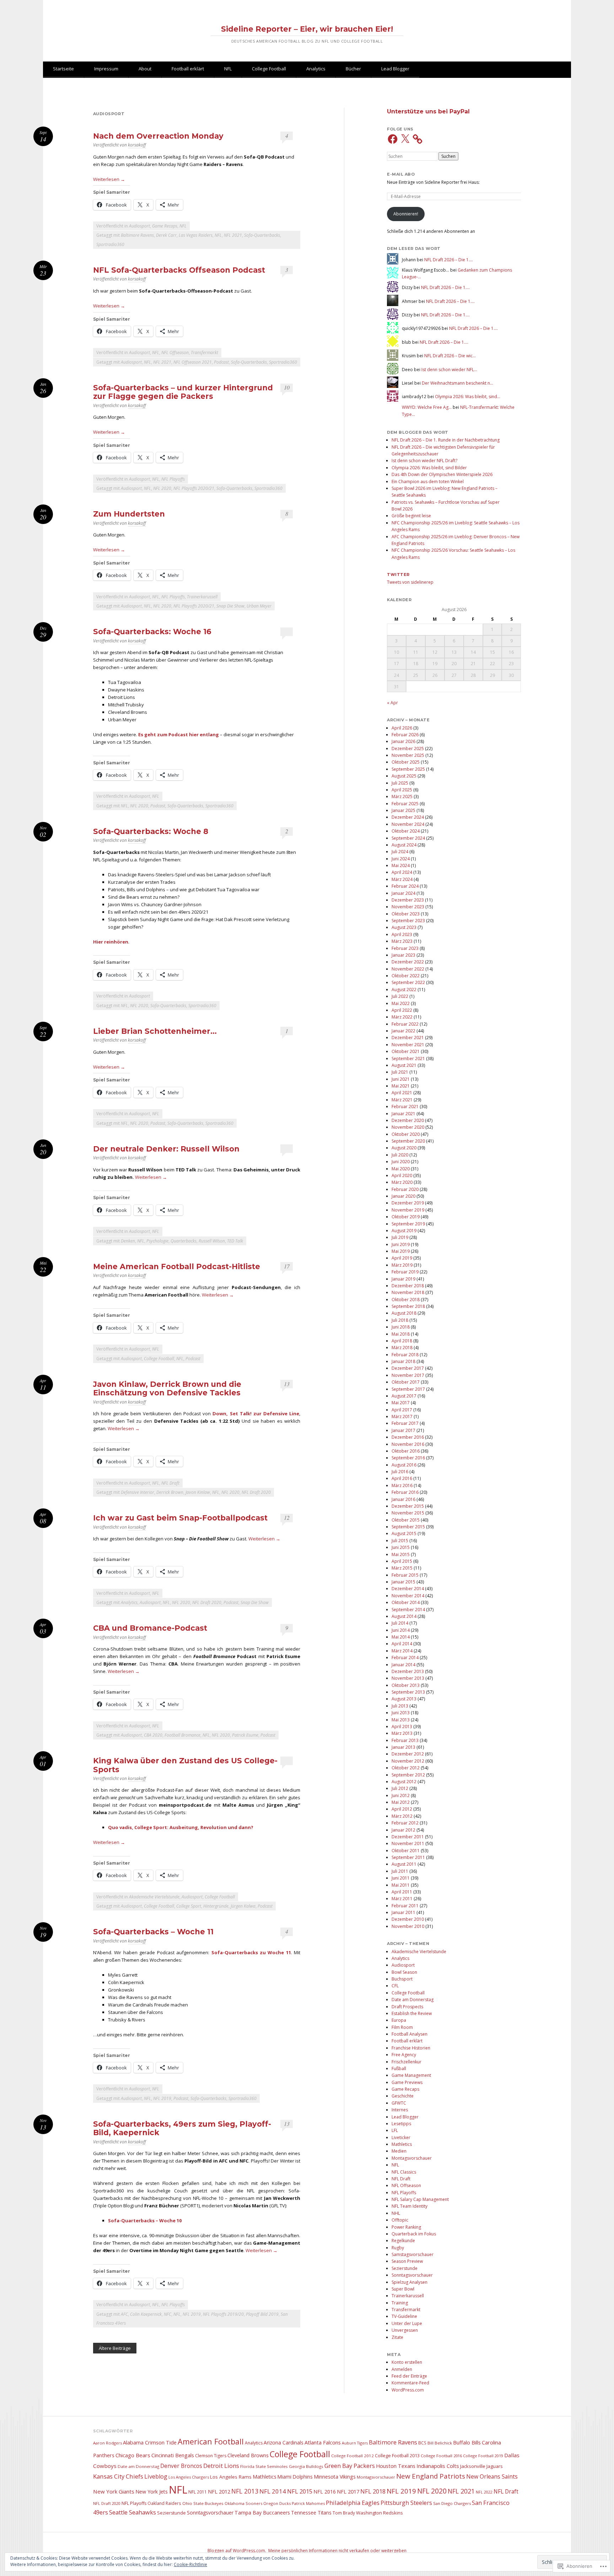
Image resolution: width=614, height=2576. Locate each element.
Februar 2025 (405, 804)
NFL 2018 (373, 2491)
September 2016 (408, 1458)
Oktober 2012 (406, 1768)
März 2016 (402, 1485)
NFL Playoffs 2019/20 (223, 2314)
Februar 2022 (405, 1024)
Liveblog (156, 2476)
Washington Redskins (379, 2513)
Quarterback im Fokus (414, 2234)
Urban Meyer (259, 606)
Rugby (398, 2248)
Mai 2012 (401, 1802)
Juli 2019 (400, 1237)
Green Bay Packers (350, 2466)
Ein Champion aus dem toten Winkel (428, 482)
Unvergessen (405, 2330)
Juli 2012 (400, 1788)
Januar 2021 (403, 1114)
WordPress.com (408, 2390)
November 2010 (408, 1926)
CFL (395, 1986)
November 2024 (408, 824)
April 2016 (402, 1478)
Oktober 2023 (406, 914)
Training (400, 2303)
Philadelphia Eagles (353, 2503)
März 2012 (402, 1816)
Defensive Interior (138, 1492)
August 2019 (404, 1231)
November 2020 (408, 1127)
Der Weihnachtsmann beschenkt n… (457, 383)
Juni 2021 (401, 1079)
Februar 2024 (405, 886)
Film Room (402, 2027)
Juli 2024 (400, 852)
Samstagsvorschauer (413, 2254)
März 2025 (402, 797)
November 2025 (408, 755)
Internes (400, 2110)
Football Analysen (410, 2034)
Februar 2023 (405, 948)
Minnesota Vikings (335, 2477)
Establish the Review (412, 2013)
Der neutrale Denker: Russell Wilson (166, 1149)
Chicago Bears (133, 2455)
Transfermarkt (204, 352)
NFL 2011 (198, 2492)
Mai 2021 (401, 1086)
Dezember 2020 (408, 1120)
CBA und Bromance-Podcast (150, 1628)
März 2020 (402, 1182)
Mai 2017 (401, 1403)
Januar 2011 (403, 1912)
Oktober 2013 (406, 1685)
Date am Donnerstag (413, 2000)
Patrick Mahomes (308, 2503)
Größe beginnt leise (411, 516)
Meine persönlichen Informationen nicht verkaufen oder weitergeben (337, 2551)
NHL (396, 2213)
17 (287, 1266)
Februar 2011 (405, 1906)
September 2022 (408, 982)
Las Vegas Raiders (196, 235)
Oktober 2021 (406, 1051)
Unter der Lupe (407, 2323)
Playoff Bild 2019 (262, 2314)
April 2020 (402, 1175)
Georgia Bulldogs (306, 2466)
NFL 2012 (219, 2491)
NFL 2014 (273, 2491)
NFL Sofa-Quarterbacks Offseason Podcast (179, 270)
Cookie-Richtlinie (190, 2564)
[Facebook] (393, 139)
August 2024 (404, 845)
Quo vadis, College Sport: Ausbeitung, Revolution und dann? (181, 1827)
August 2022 (404, 990)
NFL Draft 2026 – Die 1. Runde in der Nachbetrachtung (446, 440)
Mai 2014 (401, 1637)
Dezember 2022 (408, 962)
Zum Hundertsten (129, 514)
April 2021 (402, 1093)
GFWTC (399, 2103)
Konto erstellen (407, 2362)
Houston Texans (396, 2466)
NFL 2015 (300, 2491)
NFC (168, 2314)
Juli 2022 (400, 996)
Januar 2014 (403, 1665)
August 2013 (404, 1699)
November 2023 (408, 907)
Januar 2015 (403, 1582)
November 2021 (408, 1045)
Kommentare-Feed (410, 2383)
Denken (128, 1241)
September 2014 (408, 1610)
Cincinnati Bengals (173, 2455)
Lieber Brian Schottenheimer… (155, 1031)
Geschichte (403, 2096)
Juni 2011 (401, 1878)
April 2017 (402, 1410)
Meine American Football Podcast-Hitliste (177, 1266)
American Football (211, 2441)
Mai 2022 (401, 1003)
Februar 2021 (405, 1107)
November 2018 (408, 1292)
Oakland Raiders (164, 2503)
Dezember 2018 (408, 1286)
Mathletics (402, 2144)
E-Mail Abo (401, 174)
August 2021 (404, 1065)
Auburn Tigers (355, 2443)
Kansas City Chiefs (118, 2476)
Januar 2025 (403, 810)
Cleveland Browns (248, 2455)
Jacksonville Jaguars (481, 2466)
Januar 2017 (403, 1430)
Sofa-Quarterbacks (262, 235)
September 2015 (408, 1527)
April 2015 (402, 1561)
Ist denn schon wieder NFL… (449, 370)
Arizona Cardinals (284, 2443)
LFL (395, 2130)
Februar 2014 (405, 1658)
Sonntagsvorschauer (412, 2275)
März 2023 (402, 941)
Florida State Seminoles (264, 2466)
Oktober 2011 (406, 1851)
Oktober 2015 (406, 1520)
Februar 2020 (405, 1189)
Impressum (106, 69)
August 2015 (404, 1533)
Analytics (316, 69)
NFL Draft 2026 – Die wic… (450, 356)
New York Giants (114, 2491)
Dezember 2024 (408, 817)
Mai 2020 (401, 1169)
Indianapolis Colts (438, 2466)
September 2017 (408, 1389)
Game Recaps (165, 226)
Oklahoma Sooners (243, 2503)
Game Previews (407, 2082)
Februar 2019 (405, 1272)
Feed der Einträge (409, 2376)
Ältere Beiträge (115, 2348)
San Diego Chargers (452, 2503)
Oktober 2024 (406, 831)
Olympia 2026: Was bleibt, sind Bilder (429, 468)
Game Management (411, 2075)
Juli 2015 (400, 1541)
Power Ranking (406, 2227)
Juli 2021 (400, 1072)
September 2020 (408, 1141)
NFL (228, 69)
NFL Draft (170, 1483)
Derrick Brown (170, 1492)
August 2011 (404, 1864)
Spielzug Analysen (410, 2282)
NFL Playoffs (173, 479)
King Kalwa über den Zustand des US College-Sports (185, 1765)
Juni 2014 (401, 1630)
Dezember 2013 (408, 1671)
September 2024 (408, 838)
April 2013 (402, 1727)
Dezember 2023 (408, 900)
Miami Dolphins (295, 2477)
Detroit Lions (221, 2466)
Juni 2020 (401, 1162)
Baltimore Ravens (137, 235)
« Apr (392, 703)
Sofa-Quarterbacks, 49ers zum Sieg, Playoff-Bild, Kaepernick (182, 2128)
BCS (422, 2443)
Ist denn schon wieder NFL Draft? (424, 461)
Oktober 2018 (406, 1300)
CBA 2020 (153, 1735)
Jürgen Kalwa (243, 1906)
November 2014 (408, 1596)
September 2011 (408, 1857)
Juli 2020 (400, 1155)
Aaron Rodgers (107, 2443)
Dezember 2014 (408, 1589)
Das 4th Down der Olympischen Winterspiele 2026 (442, 474)
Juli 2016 (400, 1472)
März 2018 (402, 1348)
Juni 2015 (401, 1547)
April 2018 (402, 1341)
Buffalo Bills (467, 2443)
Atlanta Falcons (323, 2442)
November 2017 (408, 1375)
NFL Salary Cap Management (420, 2199)
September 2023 (408, 921)
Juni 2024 (401, 859)
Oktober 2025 (406, 762)
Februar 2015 (405, 1575)
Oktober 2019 (406, 1217)
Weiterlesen (109, 179)
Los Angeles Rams (231, 2477)
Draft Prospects (407, 2007)
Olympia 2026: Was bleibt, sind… (468, 397)
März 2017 (402, 1417)
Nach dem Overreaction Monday (158, 136)
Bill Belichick (440, 2443)
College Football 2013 (397, 2455)
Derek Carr (166, 235)
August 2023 (404, 927)
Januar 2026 (403, 741)
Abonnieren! (406, 214)
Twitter (398, 574)
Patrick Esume (245, 1735)
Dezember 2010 (408, 1919)
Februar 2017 (405, 1423)
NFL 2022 (484, 2492)
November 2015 (408, 1513)
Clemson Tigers (211, 2456)
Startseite (63, 69)
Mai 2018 (401, 1334)
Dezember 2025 (408, 749)
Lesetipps (401, 2124)
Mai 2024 (401, 865)
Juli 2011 (400, 1871)
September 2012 (408, 1775)
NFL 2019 (162, 2098)
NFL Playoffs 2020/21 (194, 488)
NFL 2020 (162, 488)
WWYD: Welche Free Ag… (427, 407)
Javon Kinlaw (198, 1492)
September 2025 (408, 769)
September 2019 (408, 1224)
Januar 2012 (403, 1830)
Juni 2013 (401, 1713)
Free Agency (404, 2055)
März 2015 (402, 1568)
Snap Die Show (230, 606)
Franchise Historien (411, 2048)
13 (287, 1384)
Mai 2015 (401, 1554)
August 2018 (404, 1313)
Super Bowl (403, 2289)
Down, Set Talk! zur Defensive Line (256, 1413)
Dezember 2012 (408, 1754)
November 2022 (408, 969)
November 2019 (408, 1210)
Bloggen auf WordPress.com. (237, 2551)
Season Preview (407, 2261)
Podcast (221, 362)
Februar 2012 (405, 1823)
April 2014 (402, 1644)
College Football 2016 (441, 2456)
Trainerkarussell (202, 597)
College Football (269, 69)
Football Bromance (182, 1735)
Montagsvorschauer (412, 2158)
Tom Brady (344, 2513)
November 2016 (408, 1444)
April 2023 (402, 934)
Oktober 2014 (406, 1602)
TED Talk (235, 1241)
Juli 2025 (400, 783)
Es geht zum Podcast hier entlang (179, 734)
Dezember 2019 (408, 1203)
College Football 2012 (352, 2456)
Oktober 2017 (406, 1382)
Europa (399, 2020)
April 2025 (402, 790)
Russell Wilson (212, 1241)
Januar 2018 (403, 1361)
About (145, 69)
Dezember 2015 (408, 1506)
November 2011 (408, 1843)
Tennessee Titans (311, 2513)
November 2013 (408, 1678)
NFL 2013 (245, 2491)
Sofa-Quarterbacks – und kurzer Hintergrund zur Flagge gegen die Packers (183, 392)
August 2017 (404, 1396)
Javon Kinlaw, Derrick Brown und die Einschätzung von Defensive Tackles (167, 1388)
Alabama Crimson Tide (150, 2442)
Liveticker (401, 2137)
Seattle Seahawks (133, 2512)
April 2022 (402, 1010)
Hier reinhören (111, 942)
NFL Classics (404, 2172)
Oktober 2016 (406, 1451)
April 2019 (402, 1258)
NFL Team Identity (410, 2206)
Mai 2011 (401, 1885)
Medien (399, 2151)
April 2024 (402, 872)
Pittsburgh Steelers (406, 2503)
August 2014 (404, 1616)
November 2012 (408, 1761)
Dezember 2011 (408, 1837)
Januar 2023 (403, 955)
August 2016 (404, 1465)
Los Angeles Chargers (189, 2477)
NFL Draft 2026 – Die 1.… (449, 260)
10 (287, 387)
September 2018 (408, 1306)
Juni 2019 (401, 1244)
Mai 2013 (401, 1720)
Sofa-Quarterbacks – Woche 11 (153, 1932)
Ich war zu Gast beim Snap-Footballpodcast (180, 1518)
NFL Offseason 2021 (193, 362)
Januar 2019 (403, 1279)
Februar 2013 (405, 1740)
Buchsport (402, 1979)
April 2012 (402, 1809)
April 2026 (402, 728)
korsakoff (137, 145)
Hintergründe (216, 1906)
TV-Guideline (404, 2316)
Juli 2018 (400, 1320)
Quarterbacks (184, 1241)
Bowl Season (404, 1972)
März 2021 (402, 1100)
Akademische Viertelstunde (154, 1897)
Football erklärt (188, 69)
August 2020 (404, 1148)
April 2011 (402, 1892)
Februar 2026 (405, 735)
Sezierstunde (405, 2268)
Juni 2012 (401, 1795)
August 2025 (404, 776)
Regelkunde (403, 2241)
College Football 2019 (483, 2456)
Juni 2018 (401, 1327)
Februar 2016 (405, 1492)
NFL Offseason (175, 352)
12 (287, 1517)
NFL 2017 (348, 2491)
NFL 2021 (233, 235)
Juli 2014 (400, 1623)
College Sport (189, 1906)
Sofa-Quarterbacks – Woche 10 (145, 2220)
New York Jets (152, 2492)
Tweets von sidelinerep (410, 582)
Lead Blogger (395, 69)
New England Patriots (431, 2476)
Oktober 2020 (406, 1134)
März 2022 (402, 1017)
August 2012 (404, 1782)
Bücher (353, 69)
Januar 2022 (403, 1031)
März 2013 (402, 1733)
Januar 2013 (403, 1747)
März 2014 (402, 1651)
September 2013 (408, 1692)
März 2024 (402, 879)
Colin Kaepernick (146, 2314)
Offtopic (400, 2220)
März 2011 (402, 1899)
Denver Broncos (181, 2466)
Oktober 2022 (406, 976)
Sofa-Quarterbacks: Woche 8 (151, 831)
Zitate (397, 2337)
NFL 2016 (325, 2492)
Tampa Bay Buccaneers (262, 2513)
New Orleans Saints (492, 2476)
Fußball (399, 2069)
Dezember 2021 (408, 1038)
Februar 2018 (405, 1355)
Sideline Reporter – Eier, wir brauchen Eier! (307, 29)
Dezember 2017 (408, 1368)
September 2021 (408, 1059)
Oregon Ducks (277, 2503)
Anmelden (402, 2369)
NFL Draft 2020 (256, 1492)
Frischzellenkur (406, 2062)
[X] (405, 139)
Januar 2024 (403, 893)
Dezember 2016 (408, 1437)
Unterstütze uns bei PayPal (428, 111)
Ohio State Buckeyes (203, 2503)
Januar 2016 (403, 1499)
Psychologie (157, 1241)
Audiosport (139, 226)
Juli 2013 (400, 1706)
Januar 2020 (403, 1196)
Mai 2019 (401, 1251)
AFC (124, 2314)
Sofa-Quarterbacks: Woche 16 (152, 632)
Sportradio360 (110, 244)
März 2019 (402, 1265)
